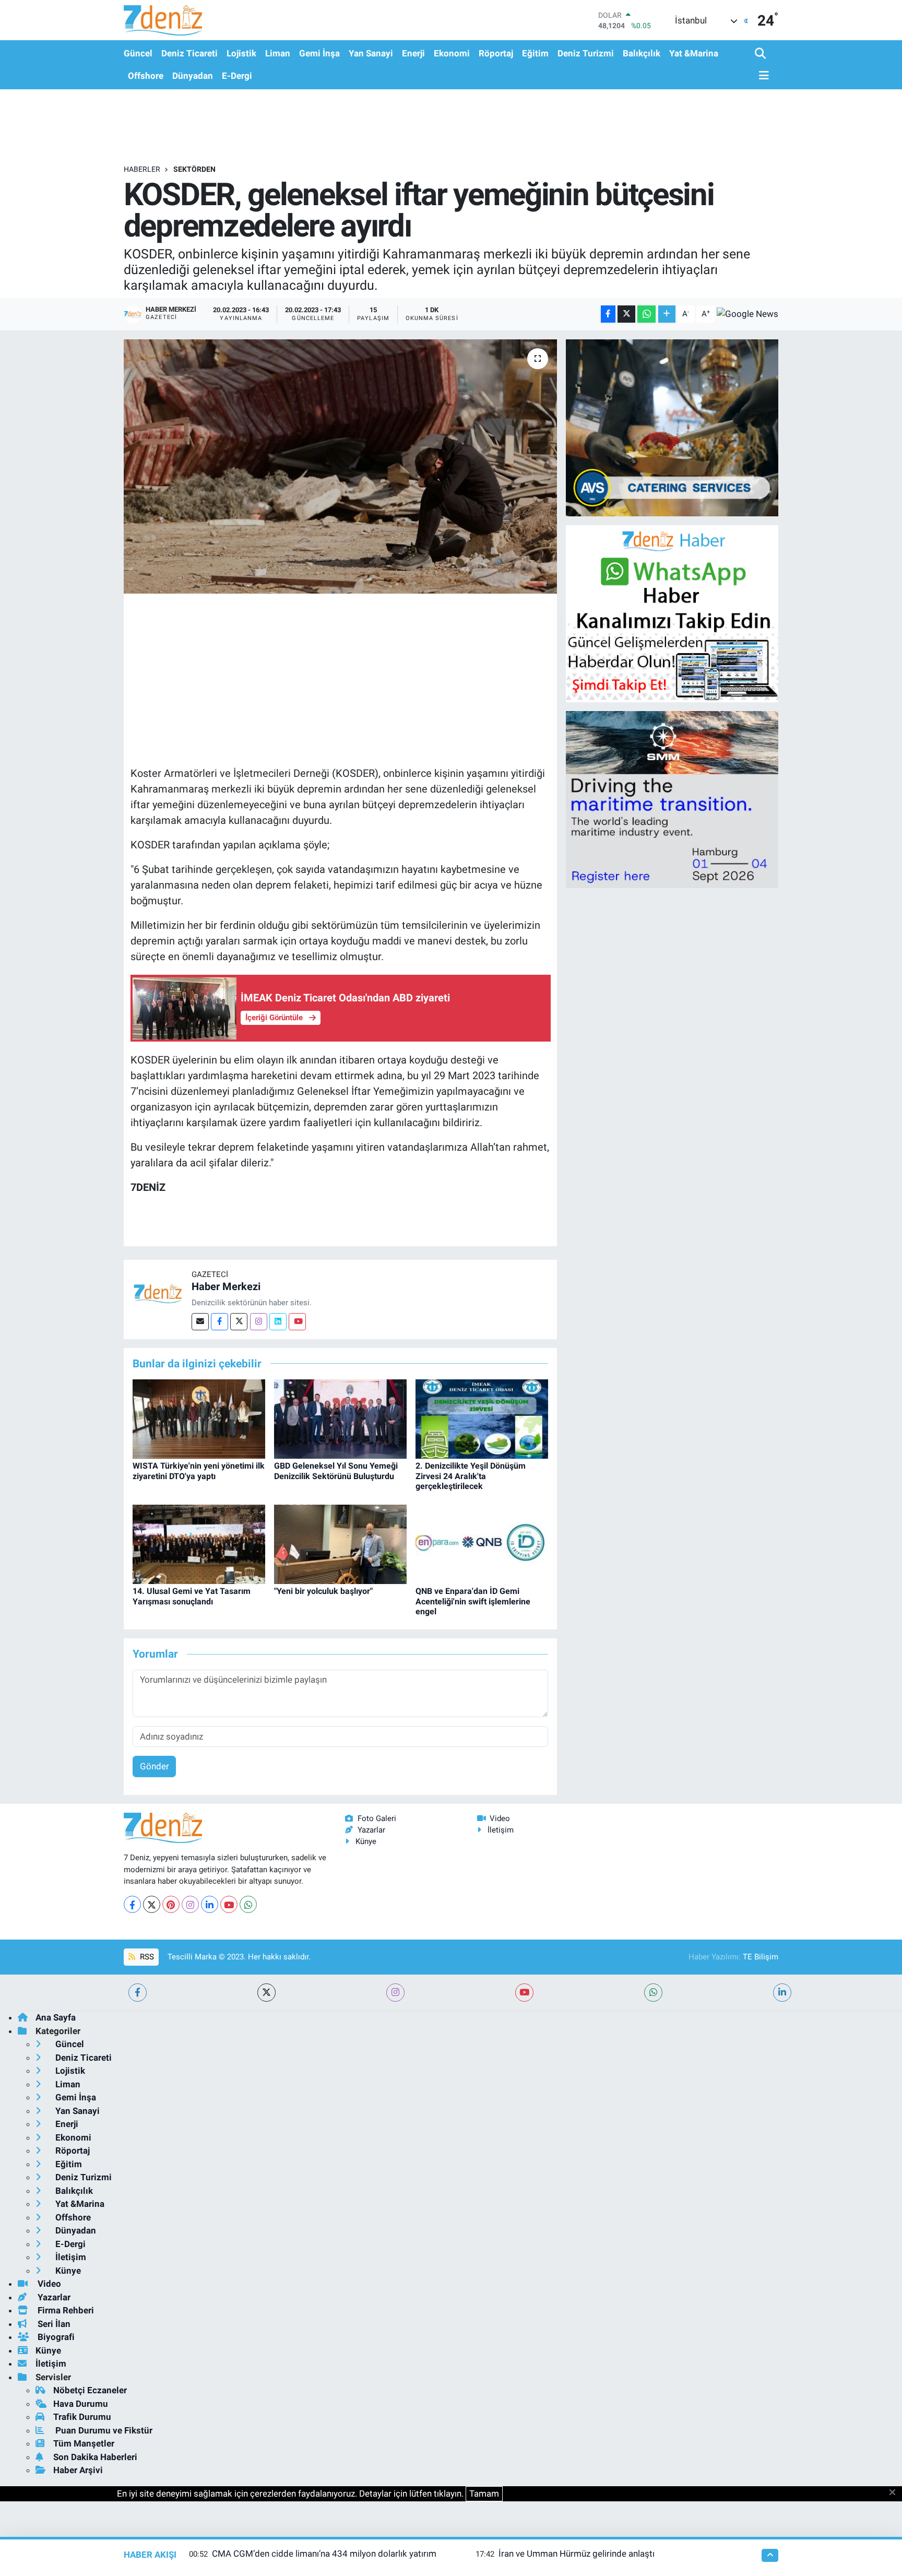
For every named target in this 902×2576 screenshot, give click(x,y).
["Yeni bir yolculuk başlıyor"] (340, 1543)
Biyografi (55, 2337)
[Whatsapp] (248, 1904)
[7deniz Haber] (163, 20)
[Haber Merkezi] (158, 1293)
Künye (366, 1841)
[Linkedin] (278, 1322)
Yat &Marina (694, 53)
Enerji (413, 53)
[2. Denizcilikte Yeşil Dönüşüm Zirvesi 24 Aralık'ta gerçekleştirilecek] (482, 1418)
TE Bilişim (761, 1957)
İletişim (501, 1830)
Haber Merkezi (226, 1286)
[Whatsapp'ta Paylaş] (646, 314)
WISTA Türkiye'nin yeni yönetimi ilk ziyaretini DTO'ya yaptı (199, 1471)
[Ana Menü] (762, 76)
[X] (152, 1904)
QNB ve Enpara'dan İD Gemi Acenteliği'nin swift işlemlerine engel (473, 1601)
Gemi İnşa (319, 53)
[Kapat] (895, 2493)
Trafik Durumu (82, 2417)
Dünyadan (193, 76)
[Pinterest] (171, 1904)
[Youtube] (297, 1322)
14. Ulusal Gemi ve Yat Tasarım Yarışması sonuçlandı (192, 1596)
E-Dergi (237, 76)
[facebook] (138, 1993)
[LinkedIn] (210, 1904)
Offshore (146, 76)
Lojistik (241, 53)
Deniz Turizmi (586, 53)
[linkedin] (782, 1993)
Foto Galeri (377, 1818)
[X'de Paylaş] (626, 314)
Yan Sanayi (371, 53)
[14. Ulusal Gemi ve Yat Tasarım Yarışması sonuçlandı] (199, 1543)
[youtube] (524, 1993)
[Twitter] (239, 1322)
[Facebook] (219, 1322)
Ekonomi (452, 53)
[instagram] (395, 1993)
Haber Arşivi (78, 2470)
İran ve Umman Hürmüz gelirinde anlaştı (577, 2554)
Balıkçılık (642, 53)
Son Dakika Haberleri (95, 2457)
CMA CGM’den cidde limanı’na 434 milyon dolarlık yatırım (324, 2554)
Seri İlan (53, 2324)
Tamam (484, 2494)
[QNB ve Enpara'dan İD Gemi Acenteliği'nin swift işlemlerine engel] (482, 1543)
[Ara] (761, 54)
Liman (278, 53)
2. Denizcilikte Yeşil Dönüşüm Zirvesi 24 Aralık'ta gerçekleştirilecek (471, 1476)
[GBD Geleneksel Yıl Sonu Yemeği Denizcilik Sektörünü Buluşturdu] (340, 1418)
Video (500, 1818)
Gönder (155, 1766)
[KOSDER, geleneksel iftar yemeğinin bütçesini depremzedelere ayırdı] (341, 466)
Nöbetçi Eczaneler (90, 2390)
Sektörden (194, 169)
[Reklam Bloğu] (672, 427)
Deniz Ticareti (189, 53)
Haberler (142, 169)
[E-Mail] (200, 1322)
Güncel (138, 53)
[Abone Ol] (747, 314)
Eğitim (535, 53)
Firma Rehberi (65, 2310)
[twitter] (266, 1993)
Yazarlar (371, 1830)
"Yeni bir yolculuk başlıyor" (323, 1591)
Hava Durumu (81, 2404)
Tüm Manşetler (84, 2443)
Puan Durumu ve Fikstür (103, 2430)
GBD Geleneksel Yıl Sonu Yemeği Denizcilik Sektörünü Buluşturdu (336, 1471)
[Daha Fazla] (667, 314)
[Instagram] (259, 1322)
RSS (146, 1957)
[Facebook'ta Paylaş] (608, 314)
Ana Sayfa (56, 2017)
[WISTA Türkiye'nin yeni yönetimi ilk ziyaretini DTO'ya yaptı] (199, 1418)
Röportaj (496, 53)
